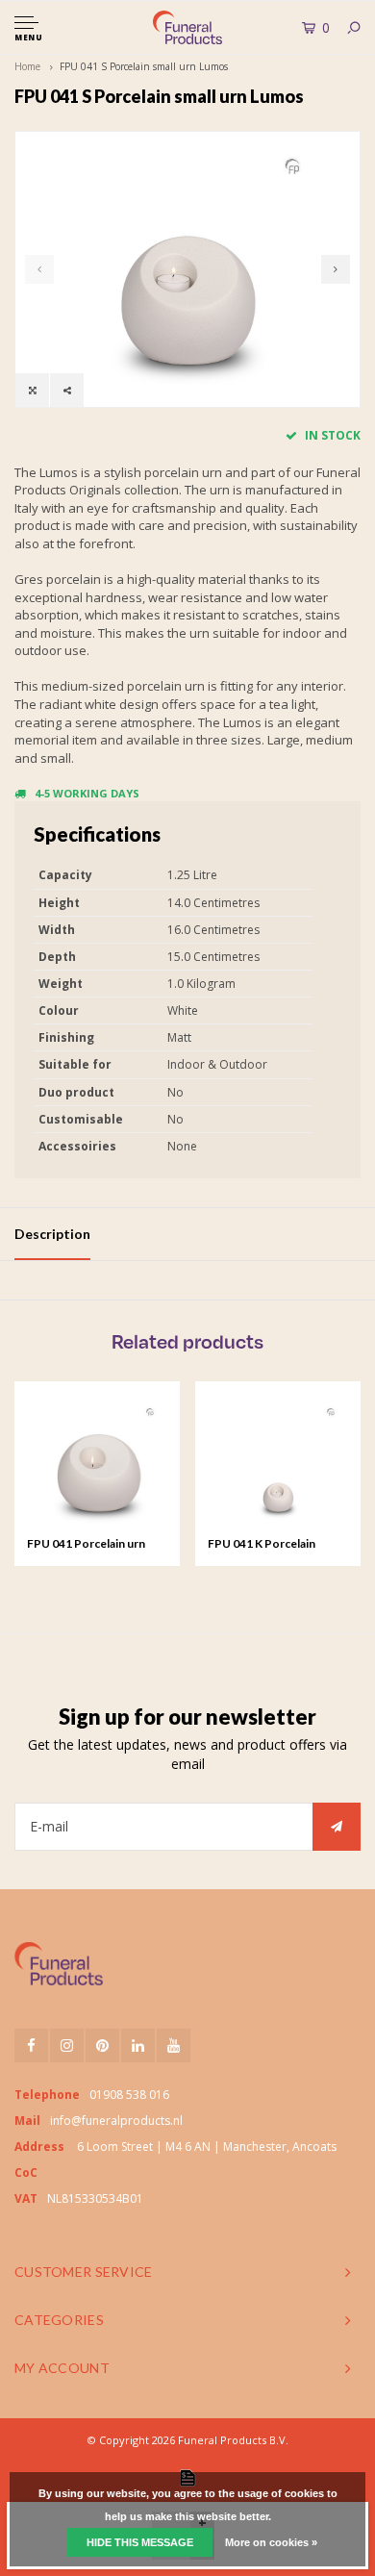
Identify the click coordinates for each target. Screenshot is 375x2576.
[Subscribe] (337, 1827)
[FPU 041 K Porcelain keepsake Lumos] (278, 1464)
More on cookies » (271, 2542)
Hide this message (140, 2542)
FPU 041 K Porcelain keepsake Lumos (262, 1545)
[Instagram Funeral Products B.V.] (67, 2046)
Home (27, 66)
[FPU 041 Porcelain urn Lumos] (97, 1464)
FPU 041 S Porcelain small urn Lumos (144, 66)
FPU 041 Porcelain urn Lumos (86, 1545)
